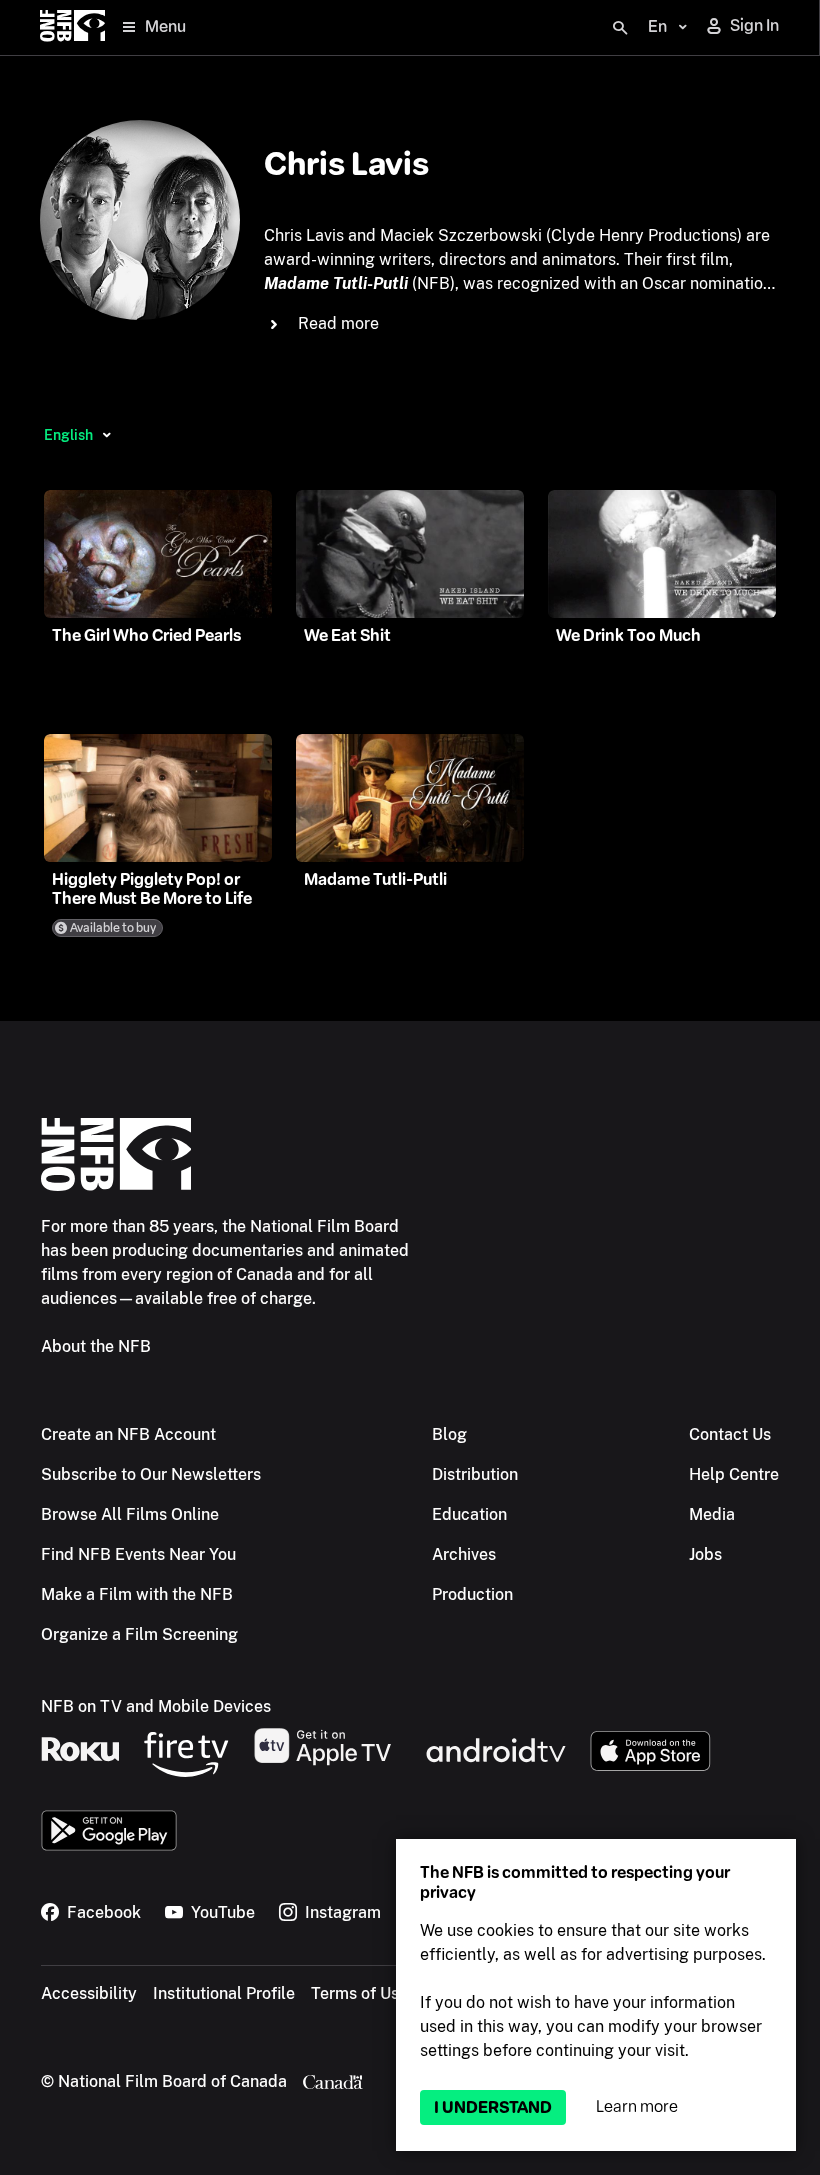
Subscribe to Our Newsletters (151, 1474)
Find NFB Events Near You (138, 1554)
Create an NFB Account (128, 1434)
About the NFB (96, 1346)
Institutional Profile (224, 1993)
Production (472, 1594)
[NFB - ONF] (72, 27)
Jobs (705, 1554)
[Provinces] (106, 435)
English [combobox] (68, 435)
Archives (464, 1554)
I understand (493, 2107)
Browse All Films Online (130, 1514)
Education (469, 1514)
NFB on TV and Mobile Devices (156, 1706)
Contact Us (730, 1434)
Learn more (637, 2106)
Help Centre (734, 1474)
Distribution (475, 1474)
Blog (449, 1434)
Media (712, 1514)
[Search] (620, 28)
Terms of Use (359, 1993)
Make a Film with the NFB (137, 1594)
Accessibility (89, 1993)
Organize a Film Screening (139, 1634)
